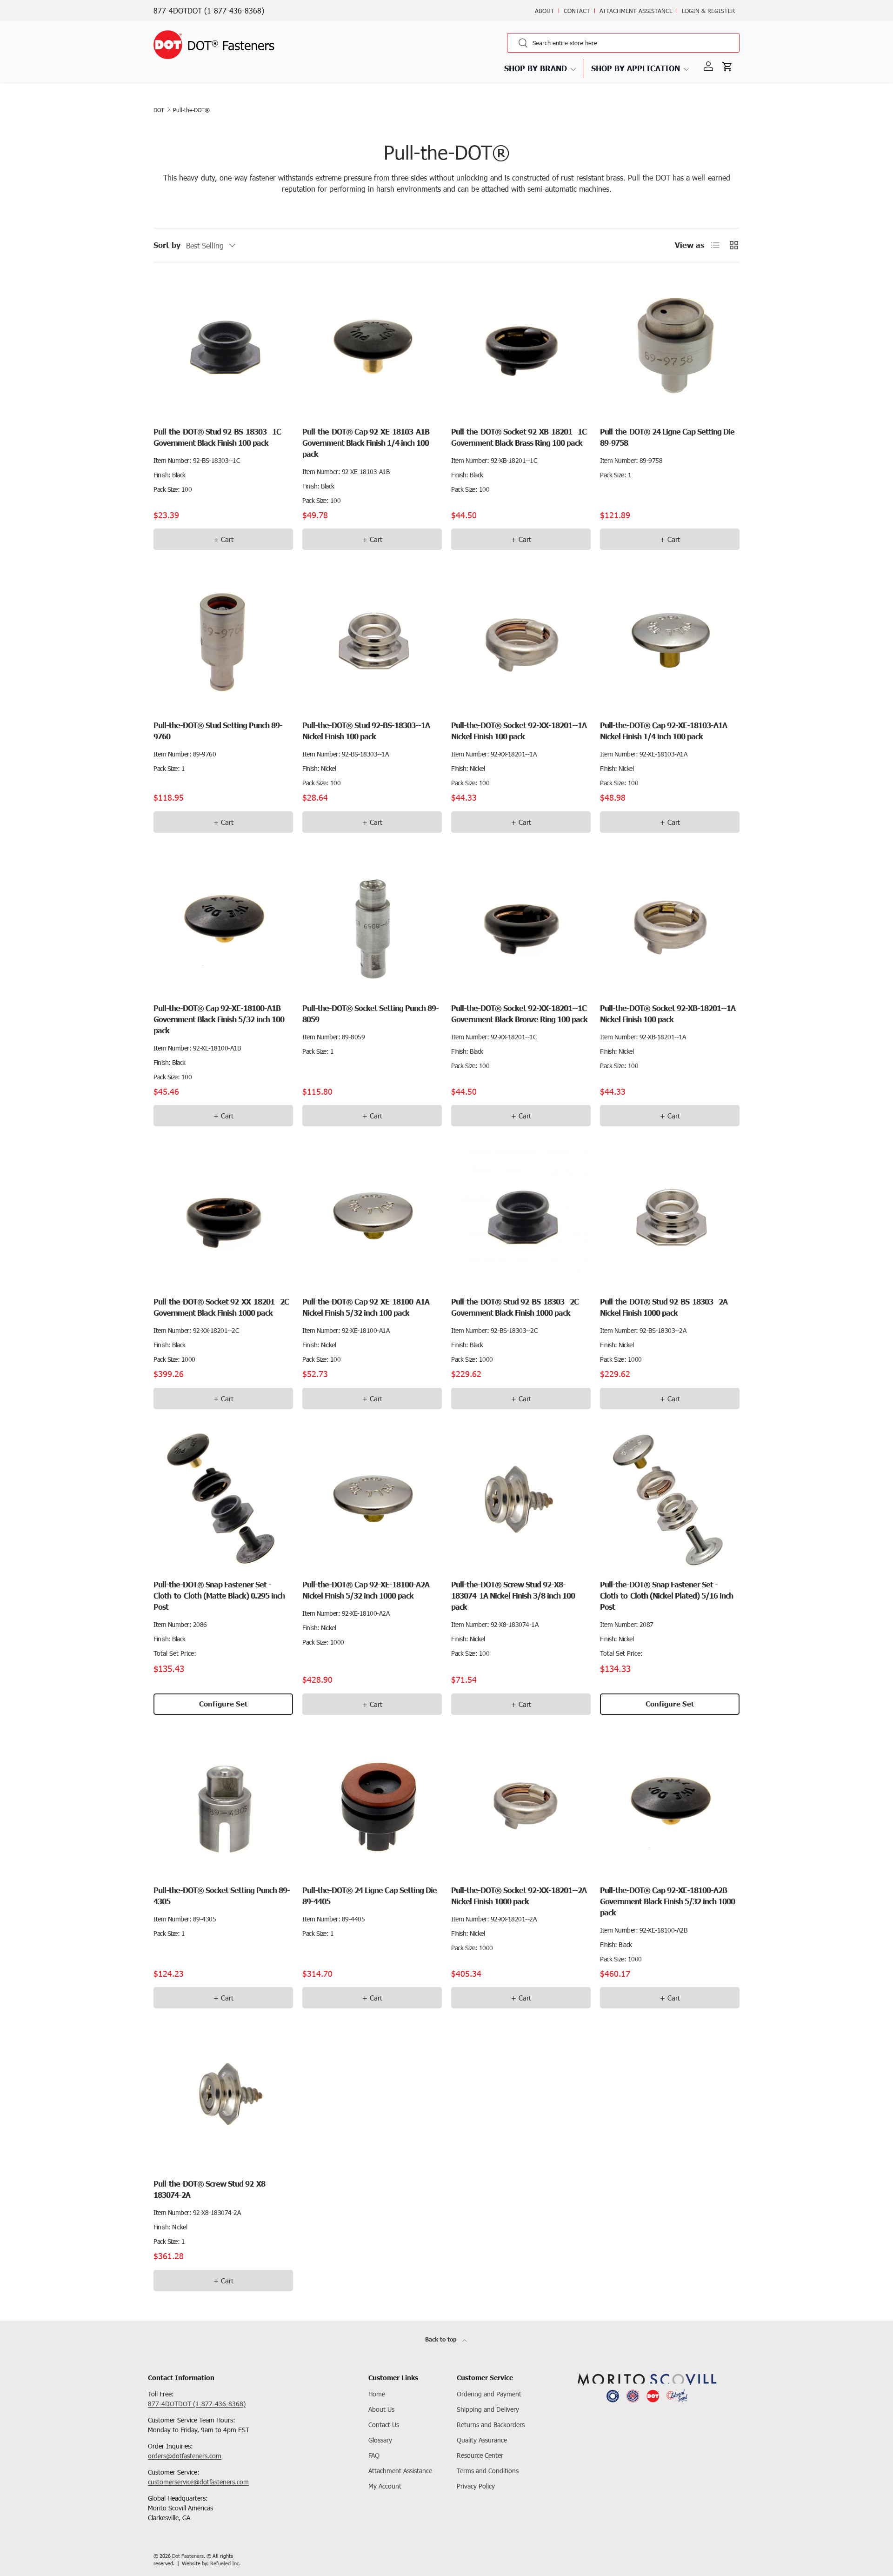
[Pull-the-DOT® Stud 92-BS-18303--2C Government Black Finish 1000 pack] (521, 1217)
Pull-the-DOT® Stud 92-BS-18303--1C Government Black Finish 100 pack (217, 437)
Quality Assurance (482, 2440)
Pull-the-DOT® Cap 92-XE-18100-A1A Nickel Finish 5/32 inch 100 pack (366, 1307)
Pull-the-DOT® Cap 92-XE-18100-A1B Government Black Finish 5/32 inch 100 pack (219, 1019)
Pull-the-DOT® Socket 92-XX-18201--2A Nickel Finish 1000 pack (519, 1896)
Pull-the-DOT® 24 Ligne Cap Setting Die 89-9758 (667, 437)
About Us (381, 2409)
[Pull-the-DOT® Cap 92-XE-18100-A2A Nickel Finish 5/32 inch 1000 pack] (372, 1500)
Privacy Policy (476, 2486)
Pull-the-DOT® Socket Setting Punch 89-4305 (222, 1896)
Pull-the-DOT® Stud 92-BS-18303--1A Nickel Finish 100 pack (366, 731)
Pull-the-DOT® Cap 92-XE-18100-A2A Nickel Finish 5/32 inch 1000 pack (366, 1590)
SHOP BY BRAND (536, 68)
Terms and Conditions (488, 2471)
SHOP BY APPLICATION (636, 68)
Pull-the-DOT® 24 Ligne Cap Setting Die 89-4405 (370, 1896)
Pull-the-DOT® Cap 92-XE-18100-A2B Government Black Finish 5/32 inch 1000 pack (667, 1901)
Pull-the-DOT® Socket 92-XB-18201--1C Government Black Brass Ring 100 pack (519, 437)
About (545, 11)
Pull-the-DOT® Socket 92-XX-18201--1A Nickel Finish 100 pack (519, 731)
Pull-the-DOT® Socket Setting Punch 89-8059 (370, 1014)
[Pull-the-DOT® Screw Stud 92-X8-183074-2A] (223, 2099)
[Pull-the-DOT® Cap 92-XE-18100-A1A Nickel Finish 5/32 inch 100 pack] (372, 1217)
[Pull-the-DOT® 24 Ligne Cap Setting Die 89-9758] (670, 347)
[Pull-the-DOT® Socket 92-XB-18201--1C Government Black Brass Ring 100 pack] (521, 347)
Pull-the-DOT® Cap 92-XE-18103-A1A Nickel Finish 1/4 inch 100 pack (663, 731)
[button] (729, 67)
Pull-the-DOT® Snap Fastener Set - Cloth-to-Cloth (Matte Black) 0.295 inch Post (219, 1596)
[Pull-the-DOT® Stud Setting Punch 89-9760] (223, 641)
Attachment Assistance (636, 11)
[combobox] (623, 43)
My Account (385, 2486)
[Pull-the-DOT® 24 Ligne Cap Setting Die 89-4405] (372, 1806)
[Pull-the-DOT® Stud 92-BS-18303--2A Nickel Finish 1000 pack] (670, 1217)
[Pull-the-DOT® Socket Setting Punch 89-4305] (223, 1806)
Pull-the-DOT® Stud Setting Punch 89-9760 (218, 731)
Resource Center (480, 2455)
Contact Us (384, 2425)
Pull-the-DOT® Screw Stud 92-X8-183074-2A (211, 2189)
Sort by (167, 245)
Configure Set (223, 1704)
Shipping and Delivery (488, 2409)
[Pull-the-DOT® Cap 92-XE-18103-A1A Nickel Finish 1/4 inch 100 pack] (670, 641)
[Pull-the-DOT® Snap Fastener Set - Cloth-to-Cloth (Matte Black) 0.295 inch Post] (223, 1500)
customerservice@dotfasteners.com (198, 2482)
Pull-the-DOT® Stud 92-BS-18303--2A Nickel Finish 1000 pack (664, 1307)
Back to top (442, 2339)
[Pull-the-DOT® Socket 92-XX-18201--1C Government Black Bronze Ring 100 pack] (521, 923)
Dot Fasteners (188, 2556)
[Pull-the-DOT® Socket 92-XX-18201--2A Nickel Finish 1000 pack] (521, 1806)
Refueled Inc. (225, 2563)
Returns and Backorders (491, 2425)
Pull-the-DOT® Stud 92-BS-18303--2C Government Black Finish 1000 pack (515, 1307)
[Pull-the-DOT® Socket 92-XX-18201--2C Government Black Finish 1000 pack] (223, 1217)
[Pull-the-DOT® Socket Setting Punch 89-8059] (372, 923)
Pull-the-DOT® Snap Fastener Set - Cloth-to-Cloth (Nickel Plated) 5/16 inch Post (666, 1596)
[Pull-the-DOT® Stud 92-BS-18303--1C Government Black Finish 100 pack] (223, 347)
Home (377, 2394)
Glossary (380, 2440)
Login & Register (708, 11)
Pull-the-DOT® (191, 110)
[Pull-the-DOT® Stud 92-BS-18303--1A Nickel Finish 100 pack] (372, 641)
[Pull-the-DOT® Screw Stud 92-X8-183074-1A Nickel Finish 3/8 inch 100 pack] (521, 1500)
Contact (577, 11)
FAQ (374, 2455)
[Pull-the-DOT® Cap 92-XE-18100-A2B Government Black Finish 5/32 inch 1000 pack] (670, 1806)
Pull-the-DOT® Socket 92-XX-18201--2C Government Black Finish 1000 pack (221, 1307)
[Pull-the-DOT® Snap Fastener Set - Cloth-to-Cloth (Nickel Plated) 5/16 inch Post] (670, 1500)
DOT (159, 110)
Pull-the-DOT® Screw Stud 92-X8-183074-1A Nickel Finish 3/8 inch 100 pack (513, 1596)
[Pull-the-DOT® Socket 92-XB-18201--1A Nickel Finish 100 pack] (670, 923)
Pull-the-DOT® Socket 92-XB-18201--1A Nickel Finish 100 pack (668, 1014)
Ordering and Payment (489, 2394)
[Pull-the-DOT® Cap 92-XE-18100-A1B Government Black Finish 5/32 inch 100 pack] (223, 923)
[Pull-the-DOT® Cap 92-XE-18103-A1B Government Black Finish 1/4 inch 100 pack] (372, 347)
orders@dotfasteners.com (185, 2456)
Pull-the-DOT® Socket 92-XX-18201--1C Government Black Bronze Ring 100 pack (519, 1014)
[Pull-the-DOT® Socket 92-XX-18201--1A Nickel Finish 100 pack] (521, 641)
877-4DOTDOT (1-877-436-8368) (209, 10)
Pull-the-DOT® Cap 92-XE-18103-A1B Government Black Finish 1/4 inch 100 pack (366, 443)
